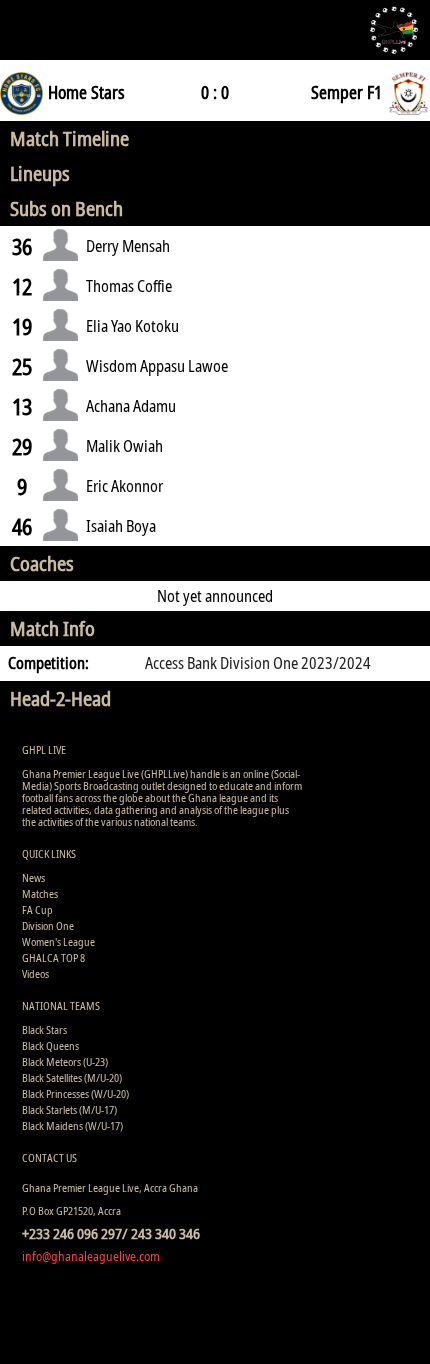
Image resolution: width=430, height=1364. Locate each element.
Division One (48, 925)
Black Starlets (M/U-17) (69, 1109)
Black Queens (50, 1045)
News (33, 877)
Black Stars (44, 1029)
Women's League (58, 941)
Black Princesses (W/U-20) (75, 1093)
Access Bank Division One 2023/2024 (258, 663)
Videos (35, 973)
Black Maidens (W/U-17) (72, 1125)
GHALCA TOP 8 (53, 957)
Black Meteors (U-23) (65, 1061)
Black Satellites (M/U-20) (72, 1077)
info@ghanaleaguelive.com (91, 1256)
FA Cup (37, 909)
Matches (40, 893)
